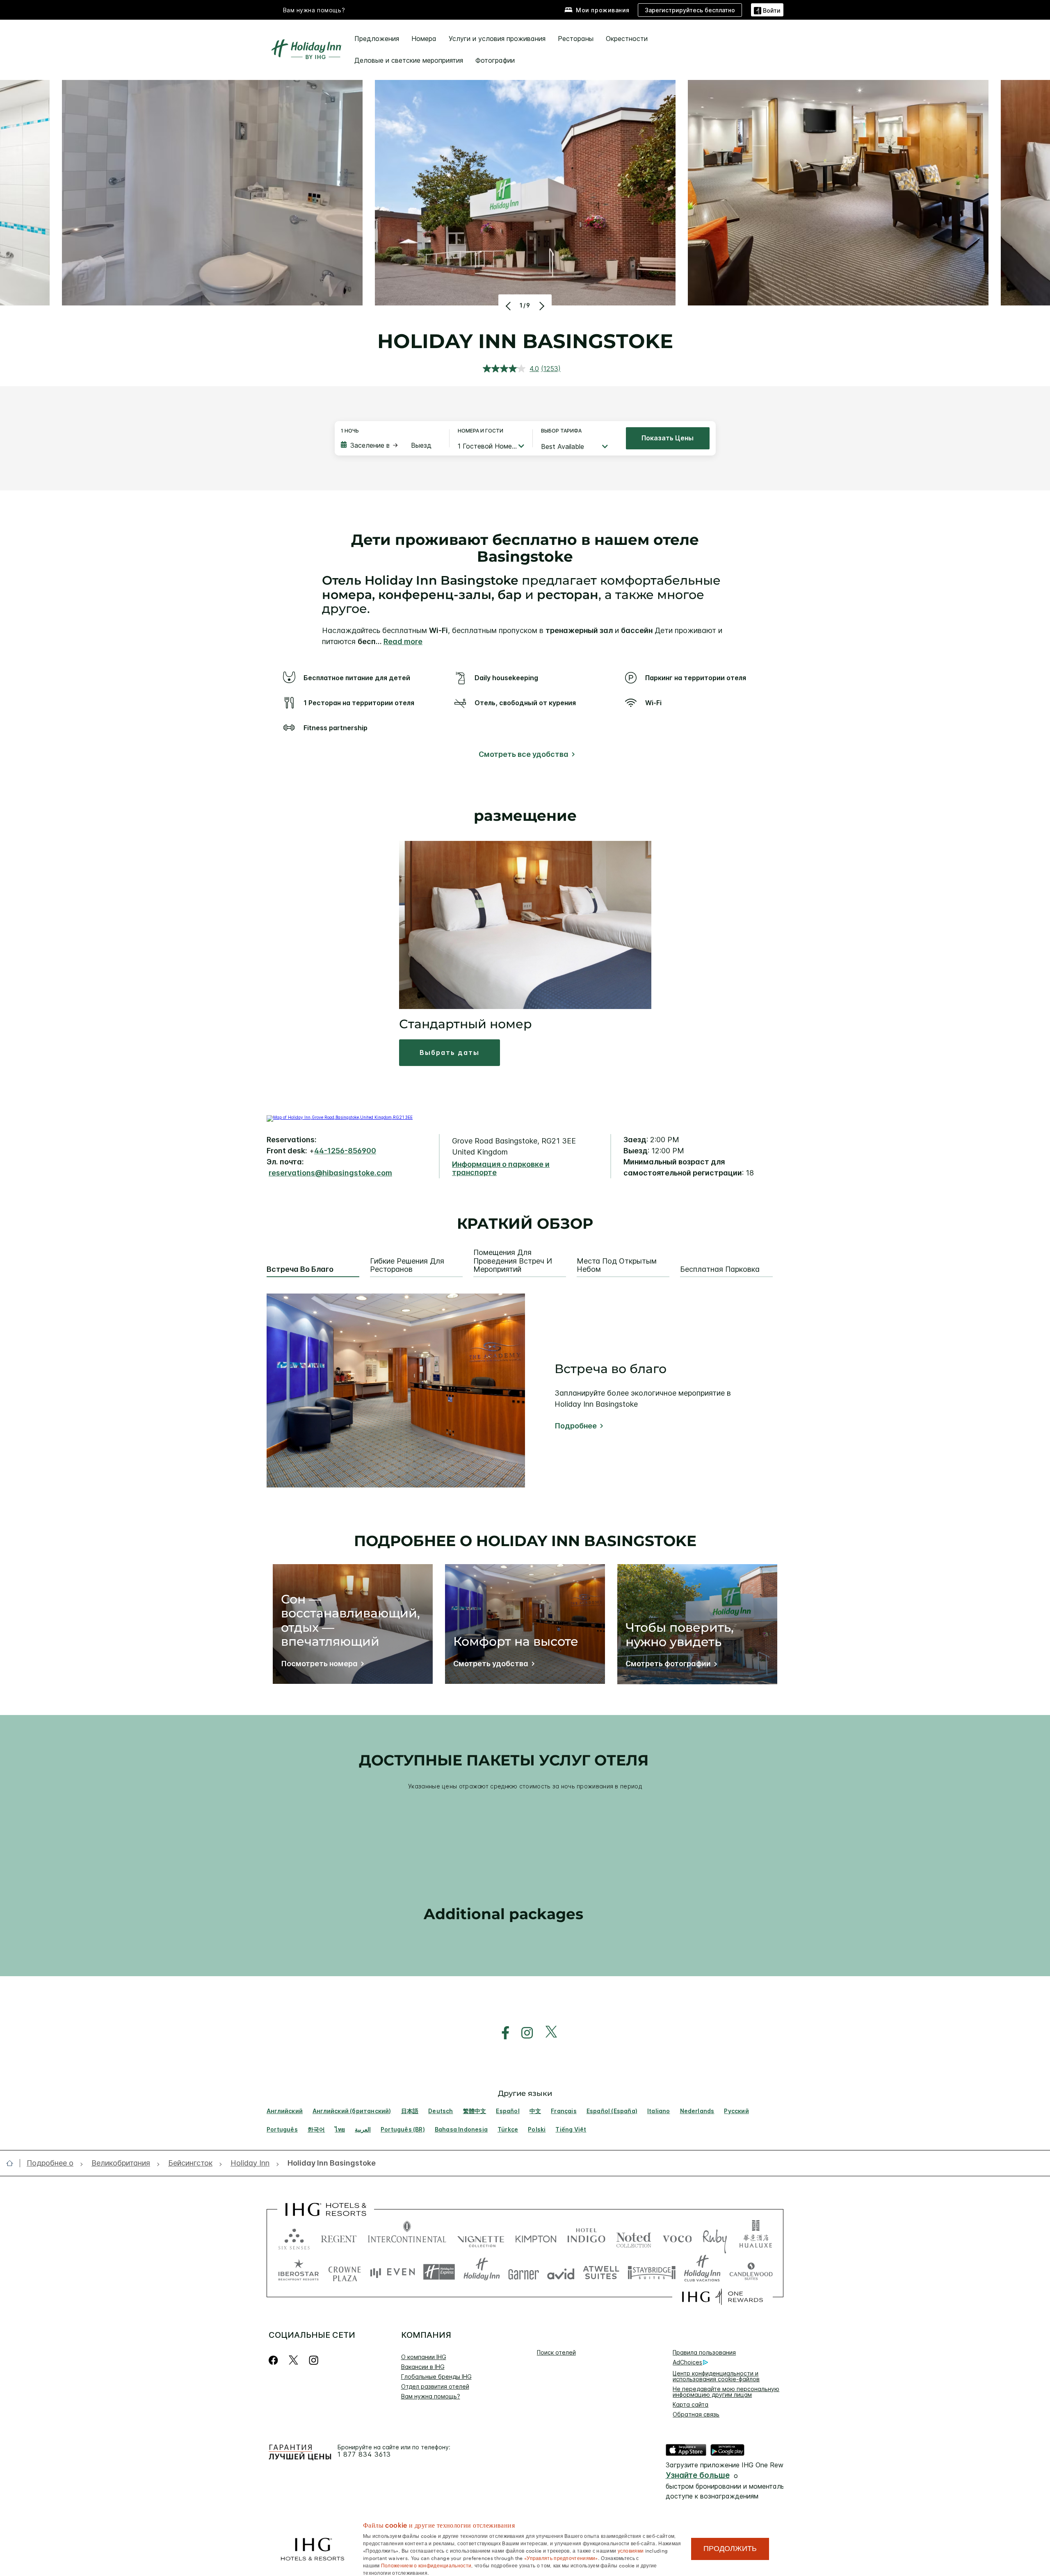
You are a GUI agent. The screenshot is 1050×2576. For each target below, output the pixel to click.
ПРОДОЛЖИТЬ (730, 2549)
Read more (403, 641)
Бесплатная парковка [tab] (720, 1269)
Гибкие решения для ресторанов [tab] (407, 1265)
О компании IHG (424, 2357)
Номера (424, 39)
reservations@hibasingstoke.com (330, 1173)
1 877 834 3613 (364, 2454)
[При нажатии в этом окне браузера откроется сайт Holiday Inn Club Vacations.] (702, 2272)
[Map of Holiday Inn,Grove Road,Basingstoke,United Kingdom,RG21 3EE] (340, 1117)
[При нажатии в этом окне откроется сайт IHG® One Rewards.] (722, 2297)
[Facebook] (275, 2360)
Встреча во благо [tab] (300, 1269)
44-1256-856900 (345, 1151)
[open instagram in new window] (523, 2033)
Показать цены (668, 438)
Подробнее (576, 1426)
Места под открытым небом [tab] (617, 1265)
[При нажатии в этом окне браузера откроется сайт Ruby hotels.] (715, 2237)
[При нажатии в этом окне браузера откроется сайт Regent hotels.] (339, 2237)
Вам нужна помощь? (314, 10)
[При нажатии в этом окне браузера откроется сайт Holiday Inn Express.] (439, 2272)
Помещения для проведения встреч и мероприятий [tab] (513, 1261)
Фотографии (495, 60)
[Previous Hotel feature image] (509, 306)
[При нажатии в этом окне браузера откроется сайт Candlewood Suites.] (751, 2272)
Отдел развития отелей (435, 2386)
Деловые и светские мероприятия (409, 60)
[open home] (13, 2163)
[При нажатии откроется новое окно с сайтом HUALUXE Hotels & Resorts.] (756, 2237)
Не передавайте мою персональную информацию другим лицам (726, 2392)
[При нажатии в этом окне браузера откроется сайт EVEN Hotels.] (393, 2272)
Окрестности (627, 39)
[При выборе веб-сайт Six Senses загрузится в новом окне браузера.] (294, 2237)
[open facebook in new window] (501, 2033)
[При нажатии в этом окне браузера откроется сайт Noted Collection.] (634, 2237)
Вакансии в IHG (423, 2367)
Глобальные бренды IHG (436, 2377)
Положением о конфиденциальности (426, 2565)
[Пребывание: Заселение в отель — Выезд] (391, 445)
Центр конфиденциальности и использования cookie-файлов (716, 2376)
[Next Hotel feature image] (541, 306)
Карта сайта (690, 2404)
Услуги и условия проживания (497, 39)
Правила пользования (704, 2352)
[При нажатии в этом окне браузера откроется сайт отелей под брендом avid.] (561, 2272)
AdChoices (687, 2362)
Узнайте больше (698, 2475)
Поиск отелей (556, 2352)
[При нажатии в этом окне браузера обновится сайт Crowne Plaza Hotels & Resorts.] (345, 2272)
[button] (767, 10)
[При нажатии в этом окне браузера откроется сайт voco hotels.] (677, 2237)
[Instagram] (314, 2360)
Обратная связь (696, 2414)
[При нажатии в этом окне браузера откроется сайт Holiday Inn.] (482, 2272)
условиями (631, 2550)
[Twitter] (293, 2360)
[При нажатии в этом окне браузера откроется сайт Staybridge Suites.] (652, 2272)
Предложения (377, 39)
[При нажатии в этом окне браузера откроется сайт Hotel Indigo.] (586, 2237)
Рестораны (576, 39)
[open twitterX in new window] (547, 2033)
